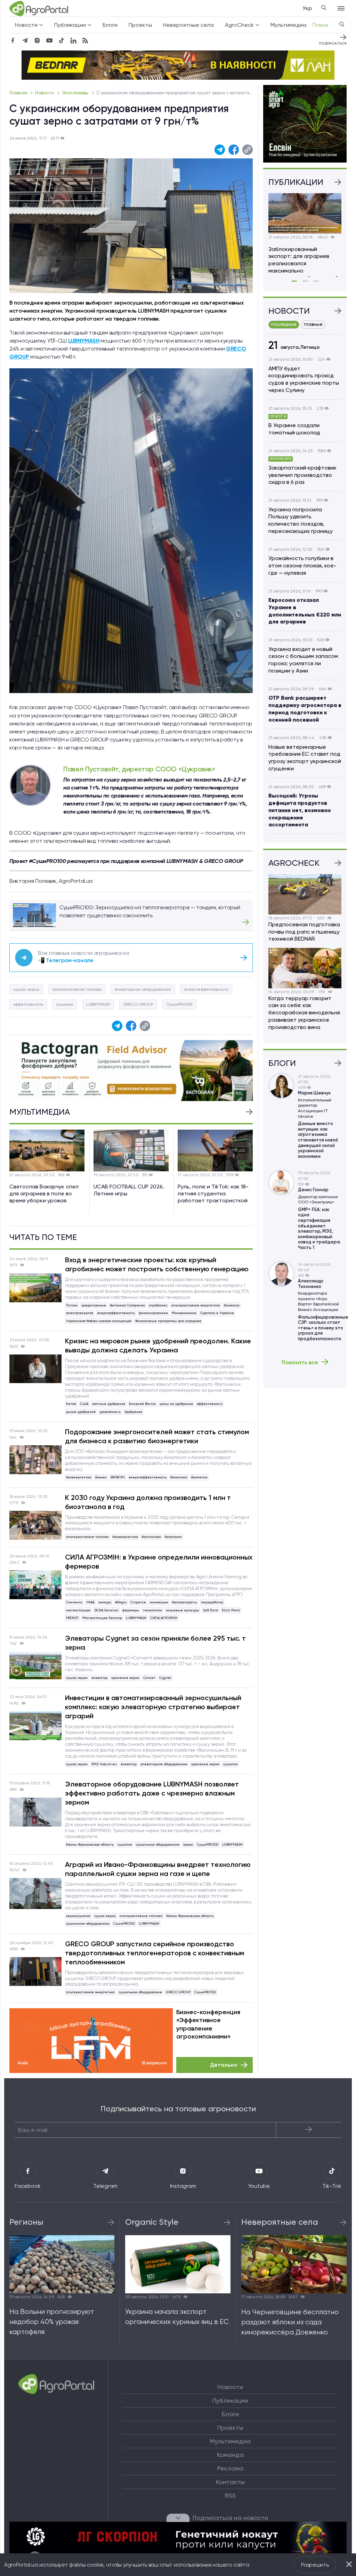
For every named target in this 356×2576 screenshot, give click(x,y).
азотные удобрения (109, 1404)
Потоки (72, 1305)
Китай (71, 1404)
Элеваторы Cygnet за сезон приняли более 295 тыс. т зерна (155, 1643)
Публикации (230, 2401)
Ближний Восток (142, 1404)
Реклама (230, 2468)
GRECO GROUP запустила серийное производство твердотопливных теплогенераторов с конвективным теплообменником (155, 1953)
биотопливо (151, 1537)
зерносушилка (78, 1916)
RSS (230, 2496)
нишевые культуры (183, 1610)
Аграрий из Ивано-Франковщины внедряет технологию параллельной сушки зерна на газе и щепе (158, 1869)
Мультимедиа (288, 25)
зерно (188, 1844)
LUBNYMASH (98, 1004)
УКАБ (90, 1602)
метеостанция (78, 1610)
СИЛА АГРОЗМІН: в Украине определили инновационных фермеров (159, 1562)
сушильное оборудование (158, 1844)
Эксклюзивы (76, 93)
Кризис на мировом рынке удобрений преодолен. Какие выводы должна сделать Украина (158, 1345)
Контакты (230, 2482)
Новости (45, 93)
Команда (230, 2455)
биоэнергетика (79, 1477)
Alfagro (121, 1602)
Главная (19, 93)
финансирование (153, 1313)
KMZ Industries (104, 1764)
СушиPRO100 (179, 1004)
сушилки (65, 1004)
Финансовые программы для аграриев (168, 1321)
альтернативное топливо (77, 989)
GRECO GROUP (138, 1004)
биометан (199, 1477)
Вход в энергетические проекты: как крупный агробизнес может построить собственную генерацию (157, 1264)
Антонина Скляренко (127, 1305)
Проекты (140, 25)
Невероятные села (188, 25)
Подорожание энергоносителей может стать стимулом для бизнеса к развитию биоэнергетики (157, 1436)
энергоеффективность (206, 989)
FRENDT (72, 1618)
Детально (224, 2065)
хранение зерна (125, 1678)
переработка (212, 1602)
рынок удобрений (81, 1412)
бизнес (101, 1477)
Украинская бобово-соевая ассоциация (99, 1321)
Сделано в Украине (217, 1313)
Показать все (300, 1362)
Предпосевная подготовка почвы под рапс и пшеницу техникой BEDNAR (304, 932)
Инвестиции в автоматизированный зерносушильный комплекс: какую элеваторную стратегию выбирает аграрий (153, 1707)
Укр (307, 8)
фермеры (131, 1610)
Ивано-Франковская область (90, 1844)
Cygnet (165, 1678)
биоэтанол (179, 1477)
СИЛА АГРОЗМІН (164, 1618)
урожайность (110, 1412)
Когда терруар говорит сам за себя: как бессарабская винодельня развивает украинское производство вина (304, 1013)
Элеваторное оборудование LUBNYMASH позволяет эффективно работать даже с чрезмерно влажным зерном (152, 1793)
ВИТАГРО (118, 1477)
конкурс (105, 1602)
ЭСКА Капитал (106, 1610)
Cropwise (138, 1602)
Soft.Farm (211, 1610)
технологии (152, 1610)
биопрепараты (185, 1602)
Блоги (110, 25)
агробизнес (158, 1305)
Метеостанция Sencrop (102, 1618)
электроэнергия (80, 1313)
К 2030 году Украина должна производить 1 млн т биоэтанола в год (148, 1502)
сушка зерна (26, 989)
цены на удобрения (176, 1404)
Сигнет (149, 1678)
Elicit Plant (231, 1610)
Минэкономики (184, 1313)
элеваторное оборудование (143, 989)
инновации (159, 1602)
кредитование (94, 1305)
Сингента (74, 1602)
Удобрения (133, 1412)
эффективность (28, 1004)
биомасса (232, 1305)
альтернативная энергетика (196, 1305)
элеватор (99, 1678)
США (84, 1404)
